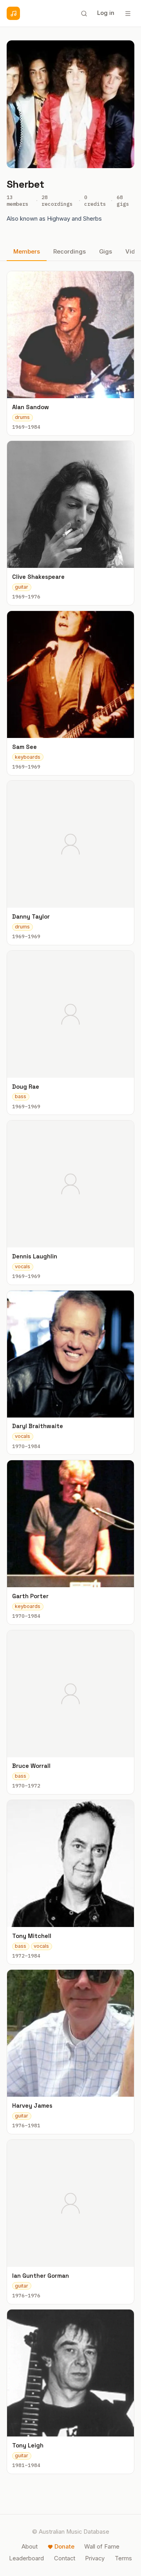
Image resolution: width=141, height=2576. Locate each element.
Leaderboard (26, 2558)
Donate (64, 2547)
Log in (106, 13)
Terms (123, 2558)
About (30, 2547)
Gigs (106, 252)
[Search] (84, 13)
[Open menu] (128, 13)
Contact (65, 2558)
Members (27, 252)
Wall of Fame (102, 2547)
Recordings (70, 252)
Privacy (95, 2558)
